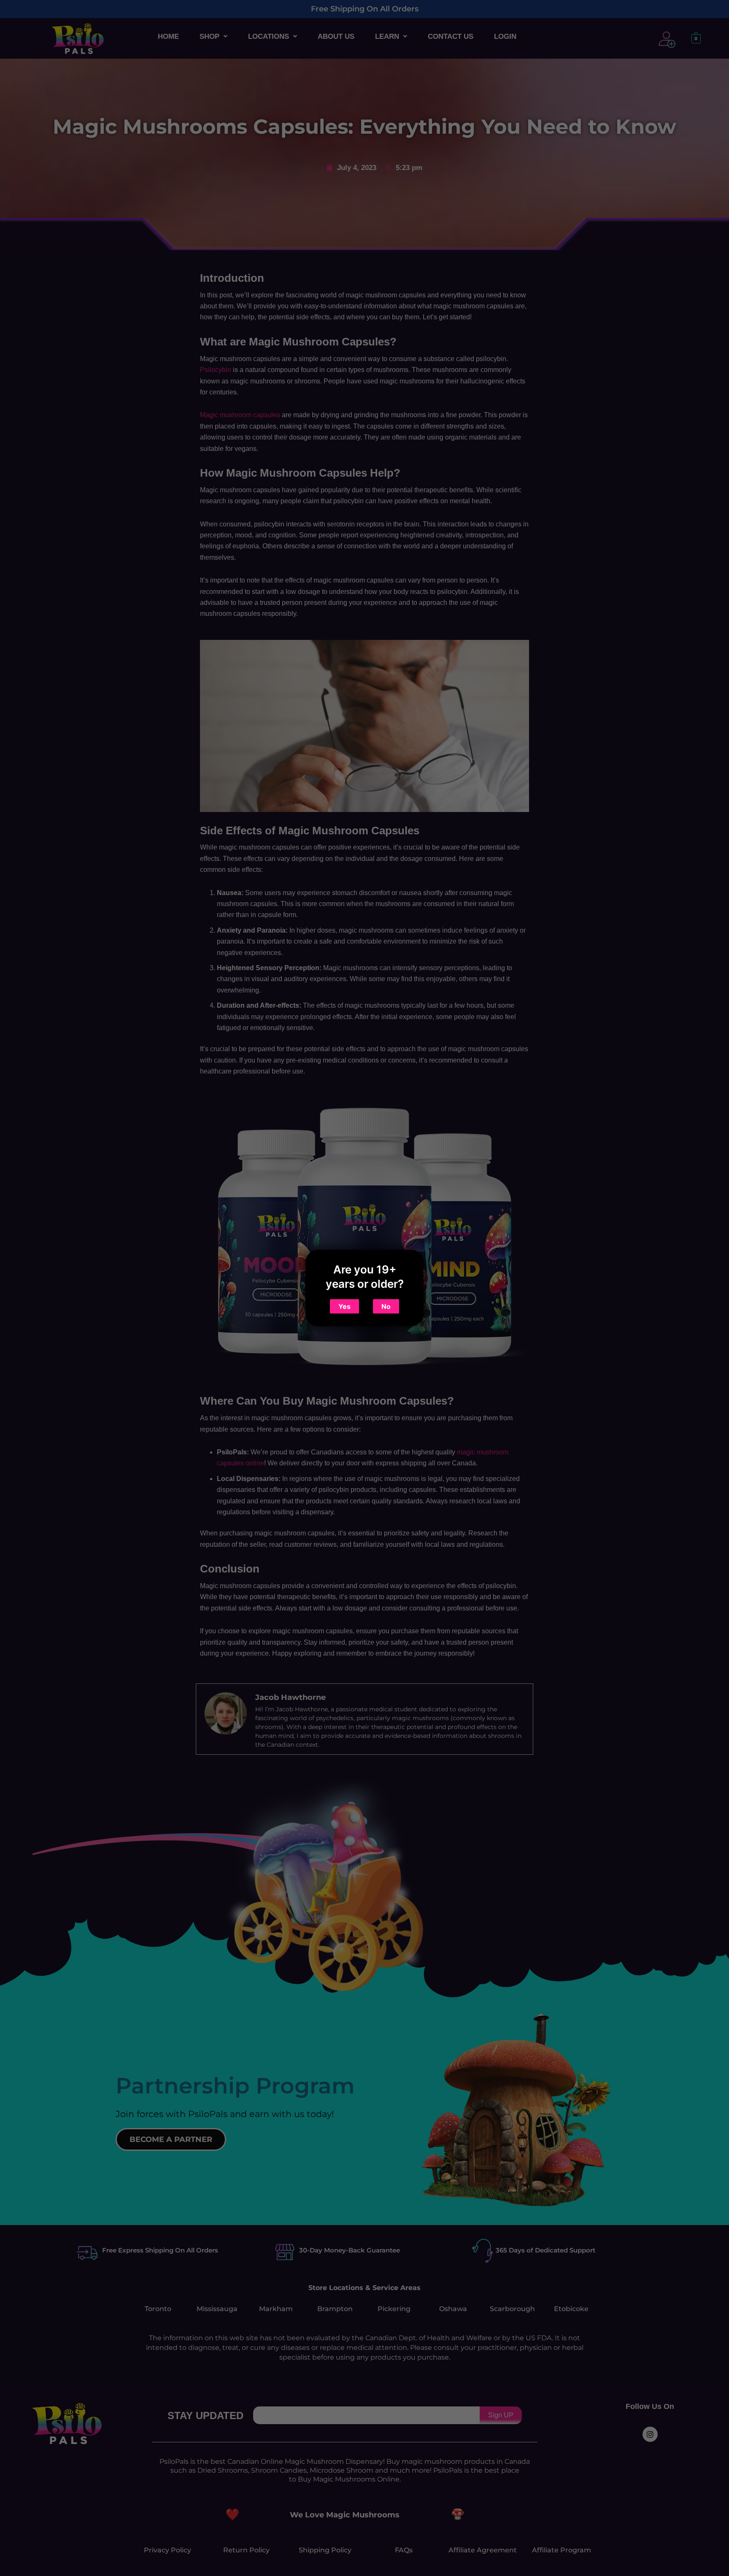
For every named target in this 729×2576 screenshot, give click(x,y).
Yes (344, 1306)
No (386, 1306)
